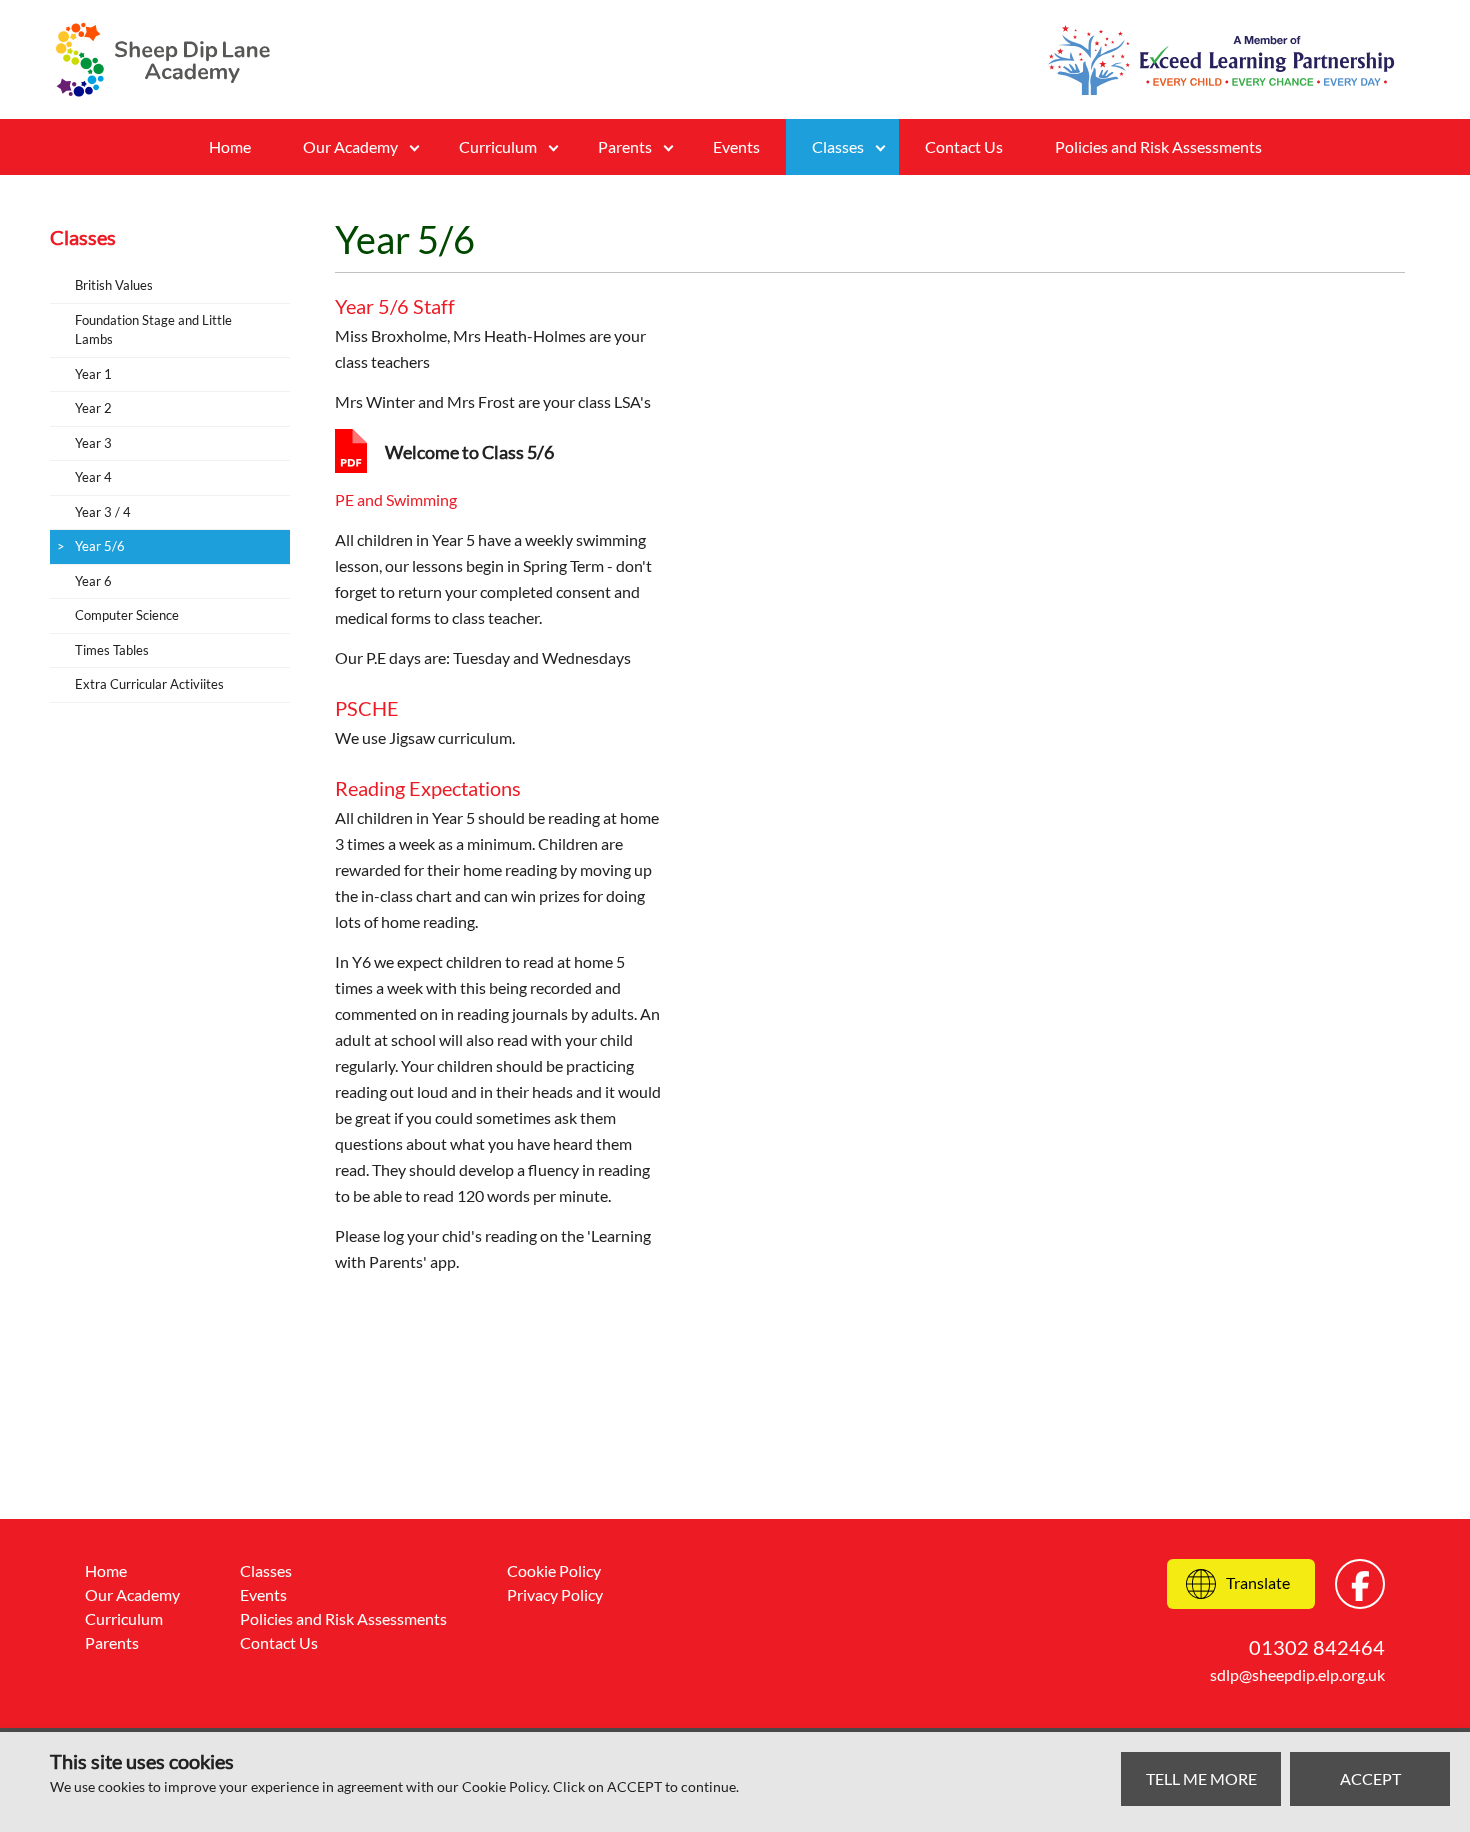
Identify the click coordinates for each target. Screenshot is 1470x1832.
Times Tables (112, 650)
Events (736, 146)
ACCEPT (1370, 1778)
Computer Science (127, 615)
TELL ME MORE (1201, 1778)
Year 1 (93, 374)
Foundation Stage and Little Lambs (153, 330)
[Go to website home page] (163, 59)
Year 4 (93, 477)
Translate (1258, 1582)
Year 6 (93, 581)
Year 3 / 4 (103, 512)
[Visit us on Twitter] (1360, 1584)
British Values (114, 285)
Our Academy (350, 146)
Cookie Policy (554, 1570)
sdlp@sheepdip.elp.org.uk (1297, 1674)
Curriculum (498, 146)
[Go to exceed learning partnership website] (1221, 60)
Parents (625, 146)
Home (230, 146)
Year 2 (93, 408)
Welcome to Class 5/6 (469, 452)
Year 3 (93, 443)
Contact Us (964, 146)
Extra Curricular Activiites (149, 684)
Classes (266, 1570)
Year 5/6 (100, 546)
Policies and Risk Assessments (1158, 146)
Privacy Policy (555, 1594)
